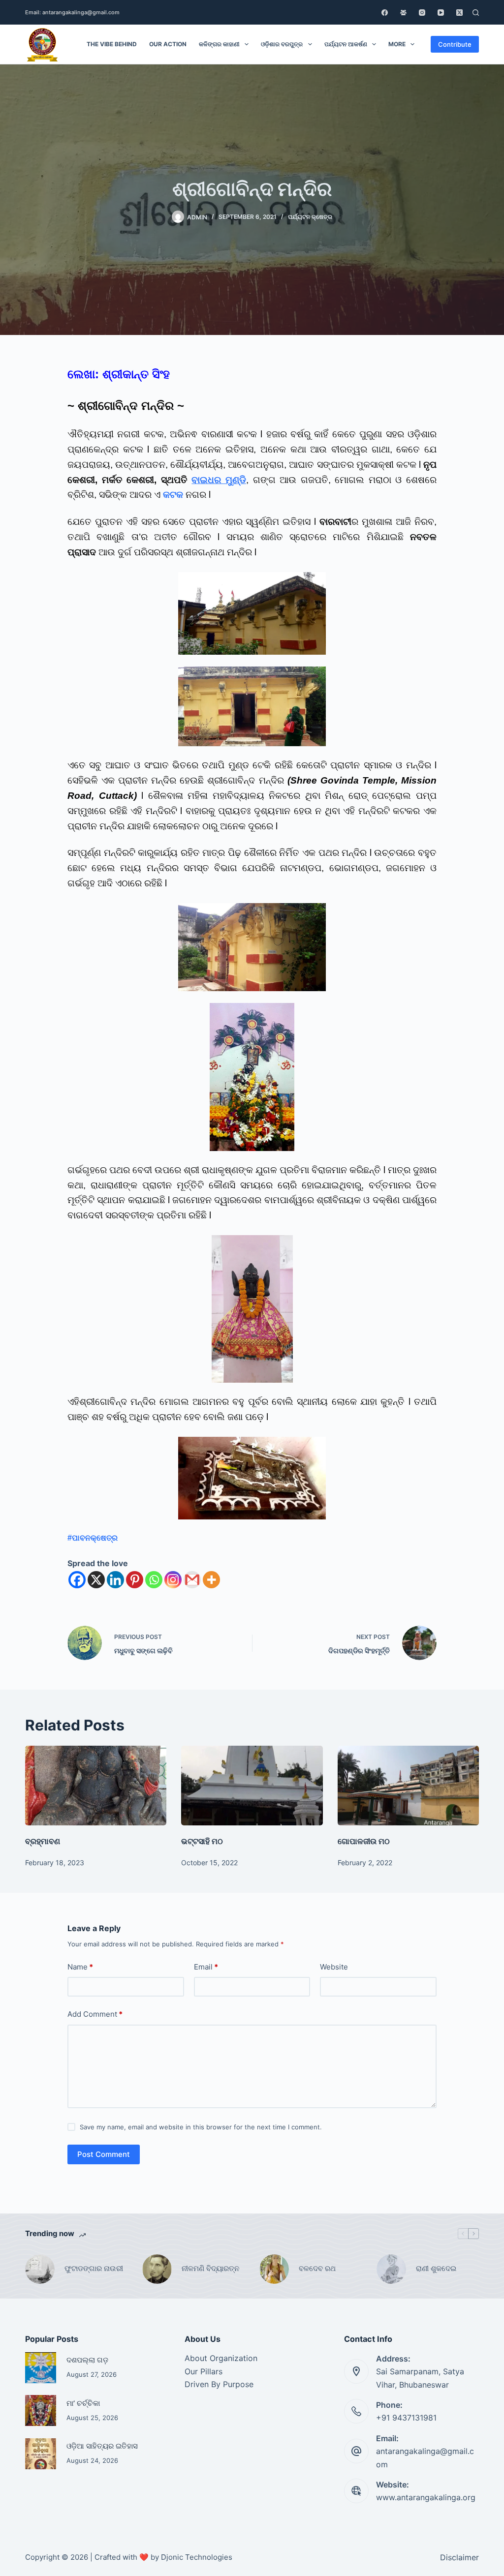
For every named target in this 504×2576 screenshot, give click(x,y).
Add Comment (95, 2014)
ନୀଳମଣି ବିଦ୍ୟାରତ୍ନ (210, 2268)
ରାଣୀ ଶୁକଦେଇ (437, 2268)
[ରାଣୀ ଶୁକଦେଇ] (391, 2269)
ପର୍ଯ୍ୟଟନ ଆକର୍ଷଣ (346, 44)
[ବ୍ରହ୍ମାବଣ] (96, 1786)
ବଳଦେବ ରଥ (317, 2268)
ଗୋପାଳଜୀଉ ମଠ (364, 1841)
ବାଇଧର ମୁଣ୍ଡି (219, 480)
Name (80, 1967)
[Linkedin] (115, 1580)
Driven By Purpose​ (219, 2384)
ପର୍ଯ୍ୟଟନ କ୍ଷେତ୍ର (310, 217)
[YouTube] (441, 13)
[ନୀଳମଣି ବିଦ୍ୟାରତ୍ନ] (157, 2269)
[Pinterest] (135, 1580)
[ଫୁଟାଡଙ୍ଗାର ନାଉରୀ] (40, 2269)
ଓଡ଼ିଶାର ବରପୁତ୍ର (282, 44)
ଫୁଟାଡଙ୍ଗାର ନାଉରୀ (94, 2268)
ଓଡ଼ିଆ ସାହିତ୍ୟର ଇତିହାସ (102, 2446)
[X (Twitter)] (459, 13)
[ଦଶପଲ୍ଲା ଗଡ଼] (41, 2368)
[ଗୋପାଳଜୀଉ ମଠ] (408, 1786)
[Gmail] (192, 1580)
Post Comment (104, 2154)
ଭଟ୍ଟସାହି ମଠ (202, 1841)
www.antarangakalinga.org (426, 2497)
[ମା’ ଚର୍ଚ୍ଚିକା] (41, 2410)
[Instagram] (422, 13)
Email (206, 1967)
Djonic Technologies (197, 2557)
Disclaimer (459, 2557)
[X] (96, 1580)
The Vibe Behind (112, 44)
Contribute (455, 44)
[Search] (476, 13)
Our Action (168, 44)
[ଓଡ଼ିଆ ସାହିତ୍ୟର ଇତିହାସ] (41, 2454)
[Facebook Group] (403, 13)
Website (334, 1967)
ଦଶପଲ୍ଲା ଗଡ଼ (87, 2360)
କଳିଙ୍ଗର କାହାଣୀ (219, 44)
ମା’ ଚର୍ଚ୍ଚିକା (83, 2403)
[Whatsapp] (154, 1580)
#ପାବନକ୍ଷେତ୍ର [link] (93, 1538)
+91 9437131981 (406, 2418)
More (397, 44)
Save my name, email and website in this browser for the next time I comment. (201, 2127)
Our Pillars (204, 2371)
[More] (211, 1580)
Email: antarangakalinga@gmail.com (72, 12)
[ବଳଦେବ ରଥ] (274, 2269)
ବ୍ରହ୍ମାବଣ (43, 1841)
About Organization (221, 2358)
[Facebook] (385, 13)
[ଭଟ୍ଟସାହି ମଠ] (252, 1786)
